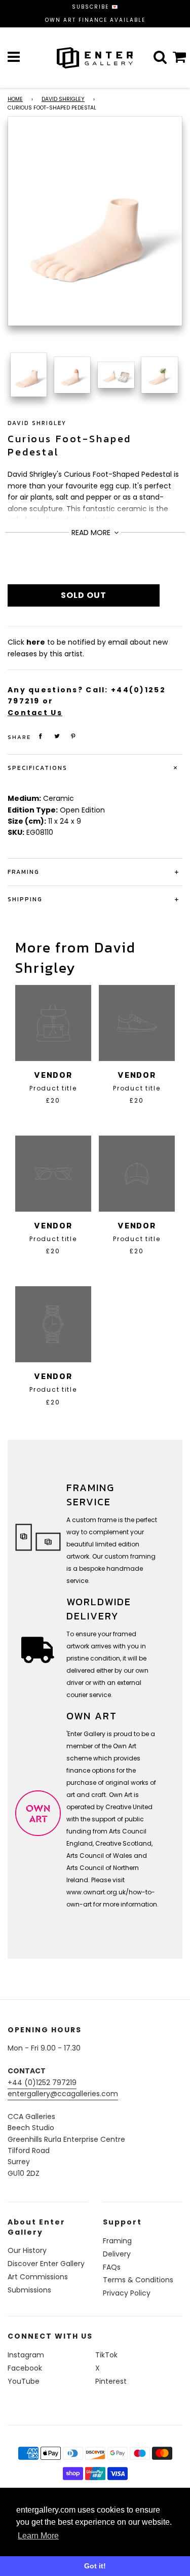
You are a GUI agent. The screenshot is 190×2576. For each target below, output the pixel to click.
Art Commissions (38, 2277)
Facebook (25, 2368)
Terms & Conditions (138, 2280)
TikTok (106, 2355)
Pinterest (111, 2381)
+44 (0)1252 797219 (42, 2083)
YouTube (24, 2381)
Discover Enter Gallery (46, 2264)
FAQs (112, 2267)
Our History (27, 2250)
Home (15, 99)
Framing (117, 2241)
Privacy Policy (127, 2293)
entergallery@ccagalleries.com (63, 2094)
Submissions (29, 2290)
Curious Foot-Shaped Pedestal (69, 445)
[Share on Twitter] (57, 736)
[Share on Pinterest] (73, 736)
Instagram (26, 2355)
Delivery (117, 2254)
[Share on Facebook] (41, 736)
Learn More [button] (38, 2536)
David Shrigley (63, 99)
